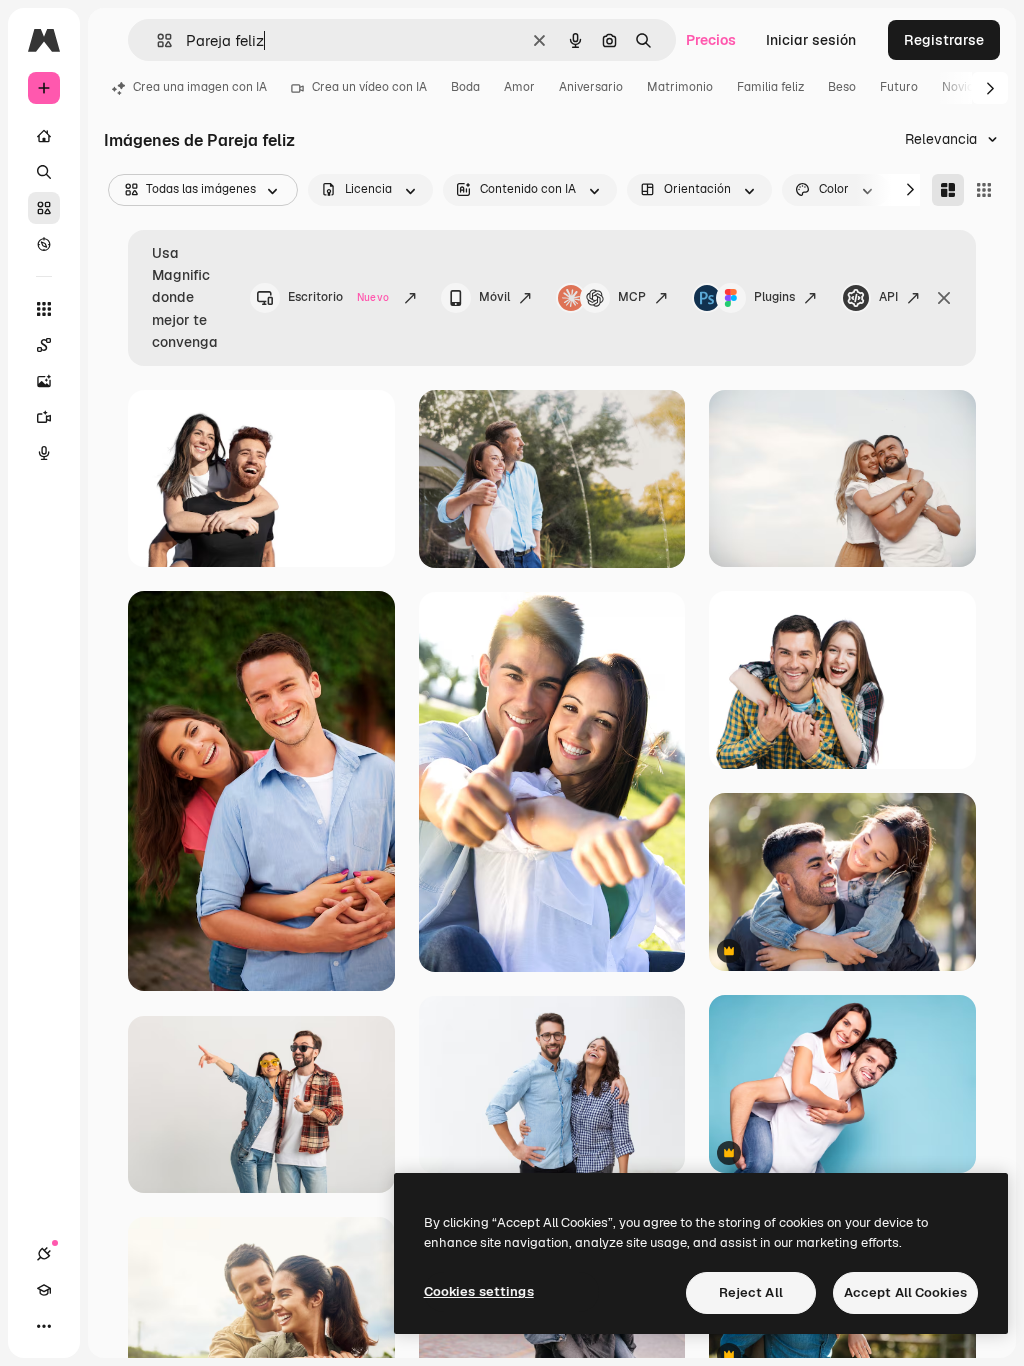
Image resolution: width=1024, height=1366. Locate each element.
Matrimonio (680, 87)
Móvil (494, 297)
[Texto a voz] (44, 453)
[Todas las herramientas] (44, 309)
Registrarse (944, 40)
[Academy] (44, 1290)
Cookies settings (479, 1291)
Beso (842, 87)
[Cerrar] (944, 298)
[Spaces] (44, 345)
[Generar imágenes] (44, 381)
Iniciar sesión (811, 40)
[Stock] (44, 208)
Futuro (899, 87)
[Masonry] (948, 190)
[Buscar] (44, 172)
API (888, 297)
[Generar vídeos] (44, 417)
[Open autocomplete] (156, 40)
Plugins (774, 297)
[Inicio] (44, 136)
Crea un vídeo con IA (369, 87)
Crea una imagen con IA (200, 87)
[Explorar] (44, 244)
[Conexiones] (44, 1254)
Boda (465, 87)
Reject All (751, 1292)
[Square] (984, 190)
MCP (632, 297)
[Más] (44, 1326)
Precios (711, 40)
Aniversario (591, 87)
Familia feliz (770, 87)
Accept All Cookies (905, 1292)
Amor (519, 87)
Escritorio (338, 297)
